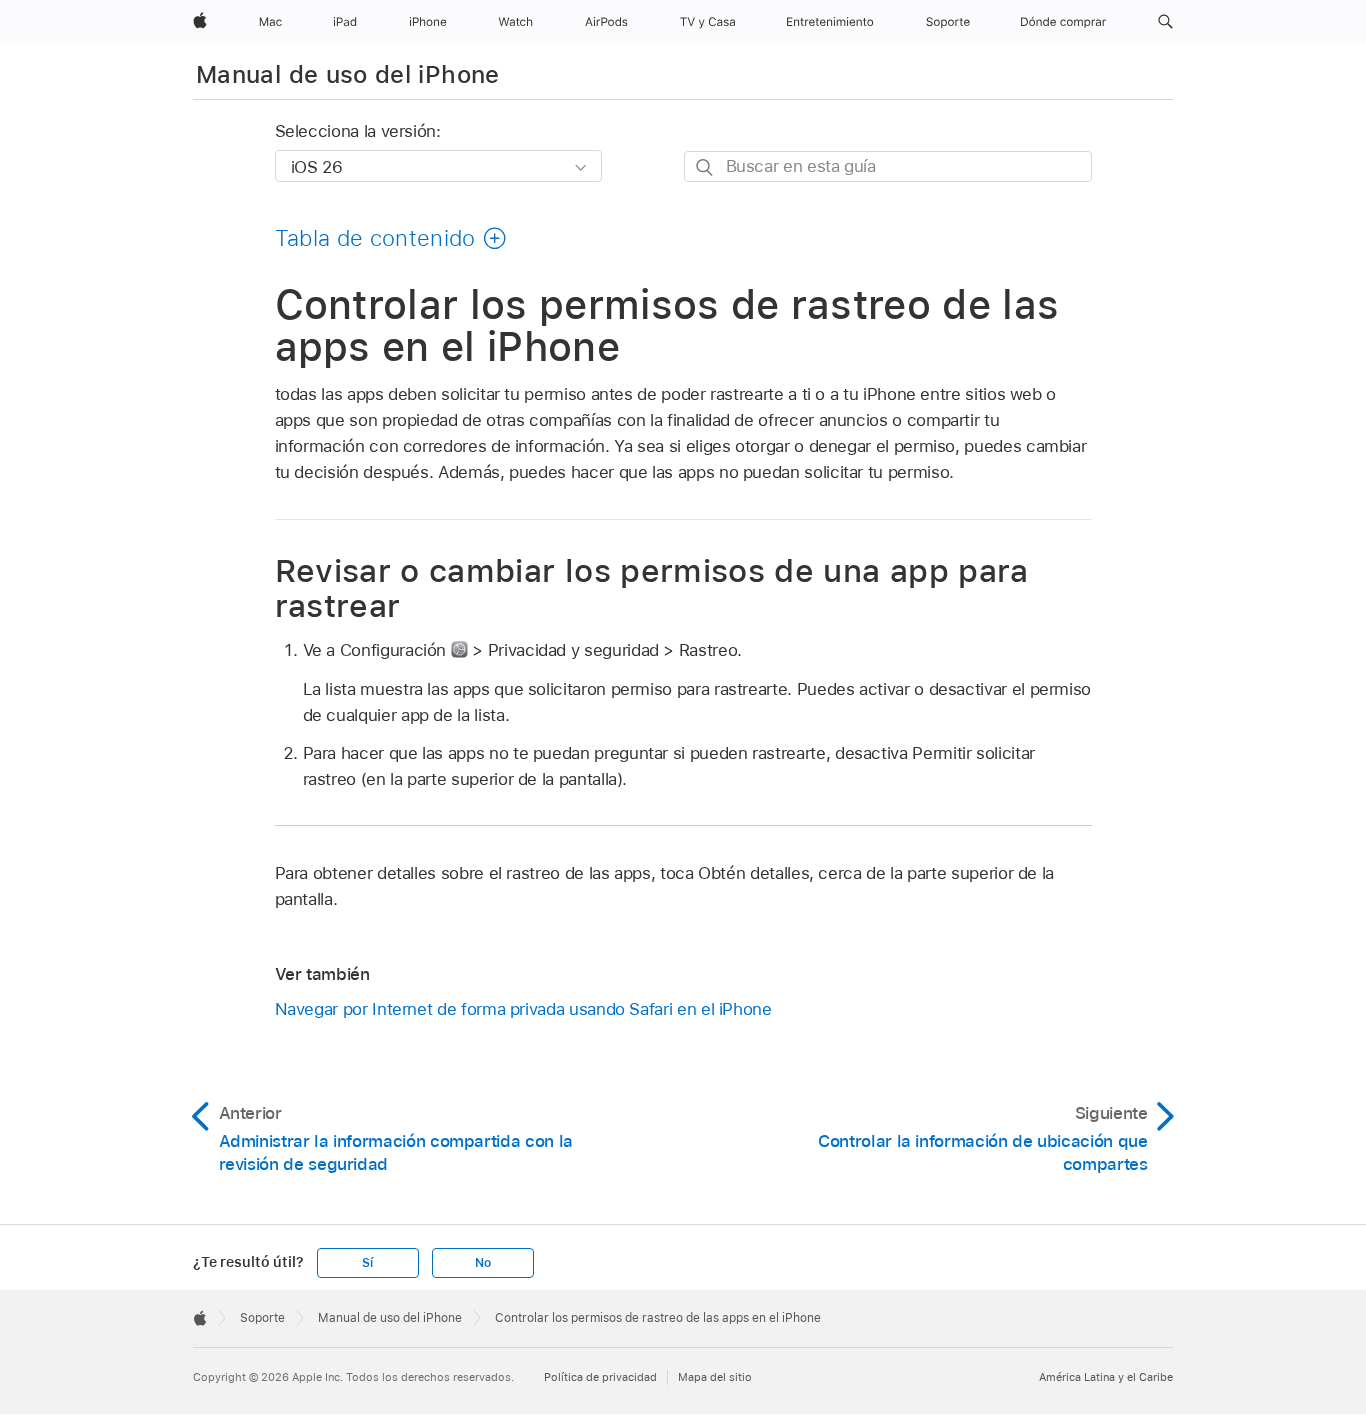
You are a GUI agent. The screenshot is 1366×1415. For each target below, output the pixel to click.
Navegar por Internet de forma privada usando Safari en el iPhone (523, 1009)
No (483, 1263)
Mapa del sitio (715, 1377)
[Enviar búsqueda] (705, 167)
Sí (367, 1263)
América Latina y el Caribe (1106, 1377)
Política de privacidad (600, 1377)
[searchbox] (888, 166)
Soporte (262, 1318)
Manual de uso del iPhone (348, 74)
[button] (1165, 22)
